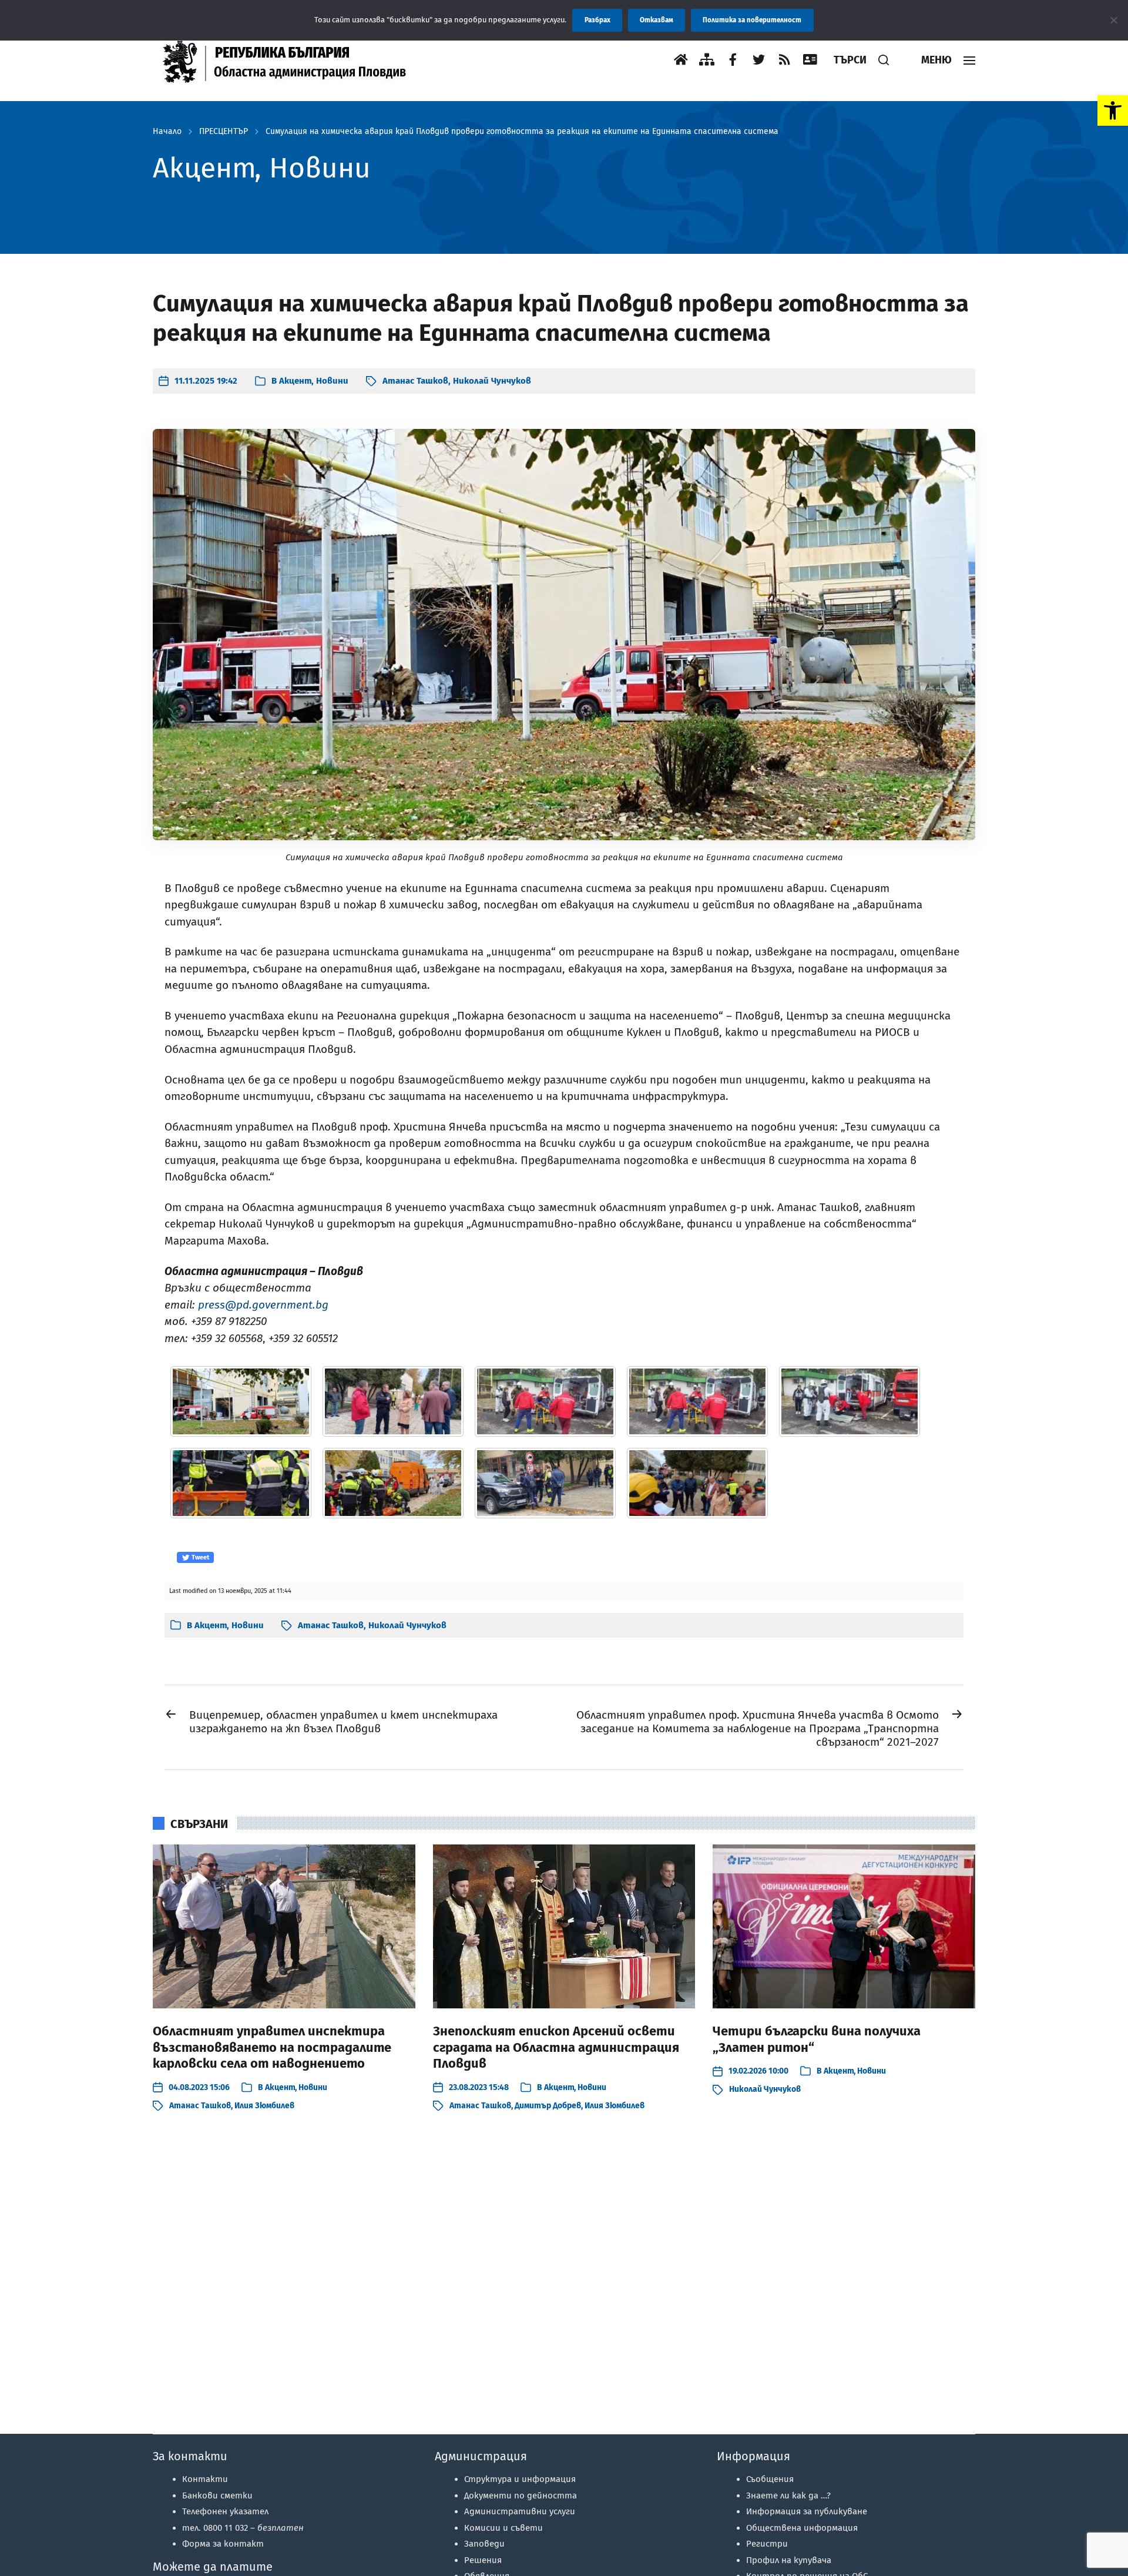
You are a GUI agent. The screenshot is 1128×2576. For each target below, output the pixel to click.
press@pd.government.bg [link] (263, 1305)
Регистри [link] (767, 2544)
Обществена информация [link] (802, 2528)
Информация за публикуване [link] (807, 2511)
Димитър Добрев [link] (548, 2106)
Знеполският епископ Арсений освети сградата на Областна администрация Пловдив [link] (556, 2047)
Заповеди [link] (484, 2544)
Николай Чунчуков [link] (492, 381)
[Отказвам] (1113, 20)
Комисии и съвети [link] (503, 2528)
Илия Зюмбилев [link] (264, 2106)
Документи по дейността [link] (521, 2495)
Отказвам (657, 20)
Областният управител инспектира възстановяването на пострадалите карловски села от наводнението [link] (272, 2047)
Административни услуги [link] (520, 2511)
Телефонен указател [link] (225, 2511)
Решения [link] (483, 2560)
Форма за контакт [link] (223, 2544)
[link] (1113, 110)
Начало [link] (167, 132)
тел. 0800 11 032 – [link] (243, 2528)
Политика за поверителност (752, 20)
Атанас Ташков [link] (415, 381)
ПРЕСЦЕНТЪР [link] (224, 132)
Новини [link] (332, 381)
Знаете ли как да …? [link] (788, 2495)
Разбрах (597, 20)
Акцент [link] (295, 381)
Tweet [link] (199, 1557)
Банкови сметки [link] (217, 2495)
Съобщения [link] (770, 2479)
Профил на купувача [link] (789, 2560)
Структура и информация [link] (520, 2479)
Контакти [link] (205, 2479)
